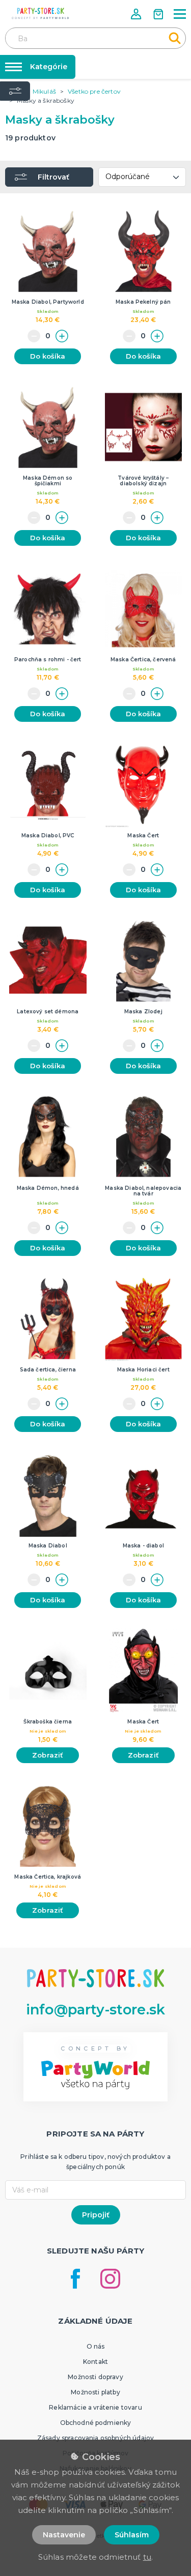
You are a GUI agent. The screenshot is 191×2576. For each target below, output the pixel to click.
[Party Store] (41, 13)
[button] (137, 14)
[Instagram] (110, 2279)
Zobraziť (48, 1755)
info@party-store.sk (95, 2010)
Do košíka (48, 356)
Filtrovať (53, 177)
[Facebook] (75, 2279)
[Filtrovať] (15, 91)
